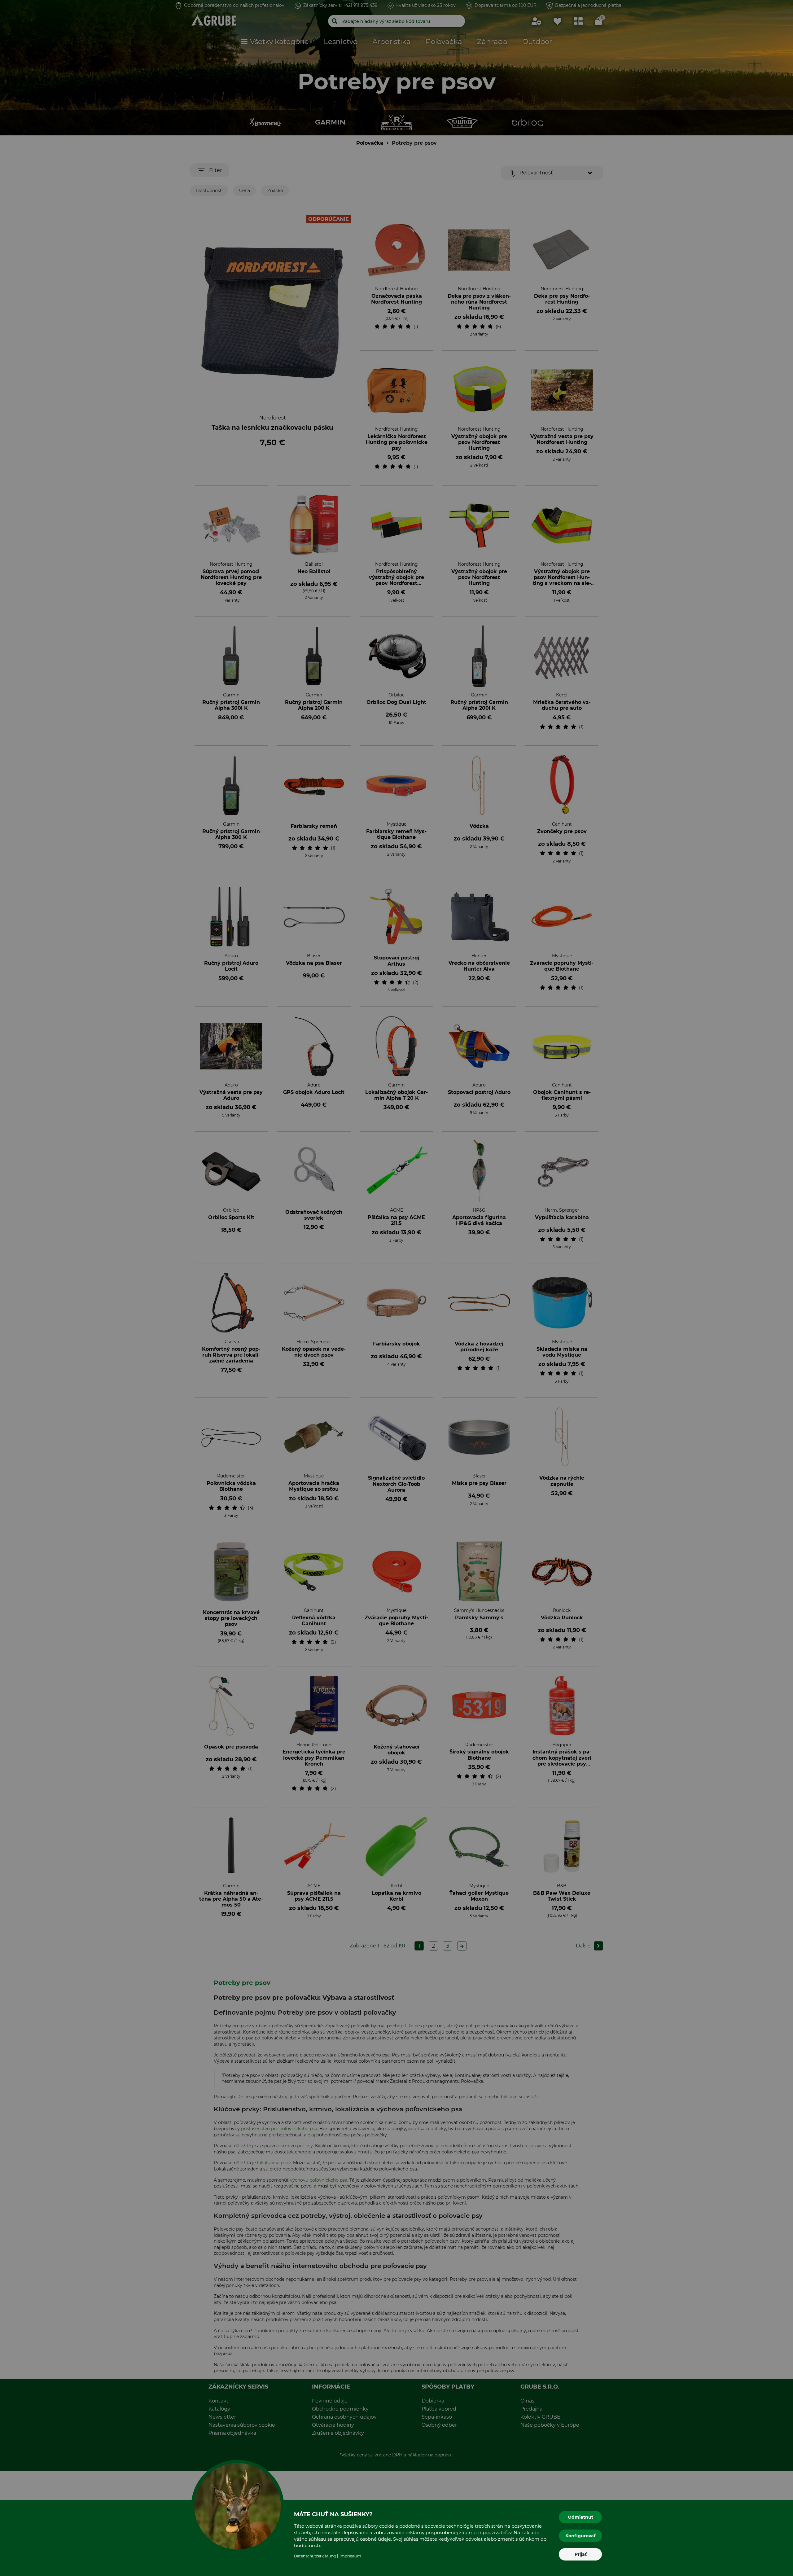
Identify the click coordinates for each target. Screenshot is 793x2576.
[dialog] (396, 1288)
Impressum (350, 2556)
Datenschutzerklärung (315, 2556)
